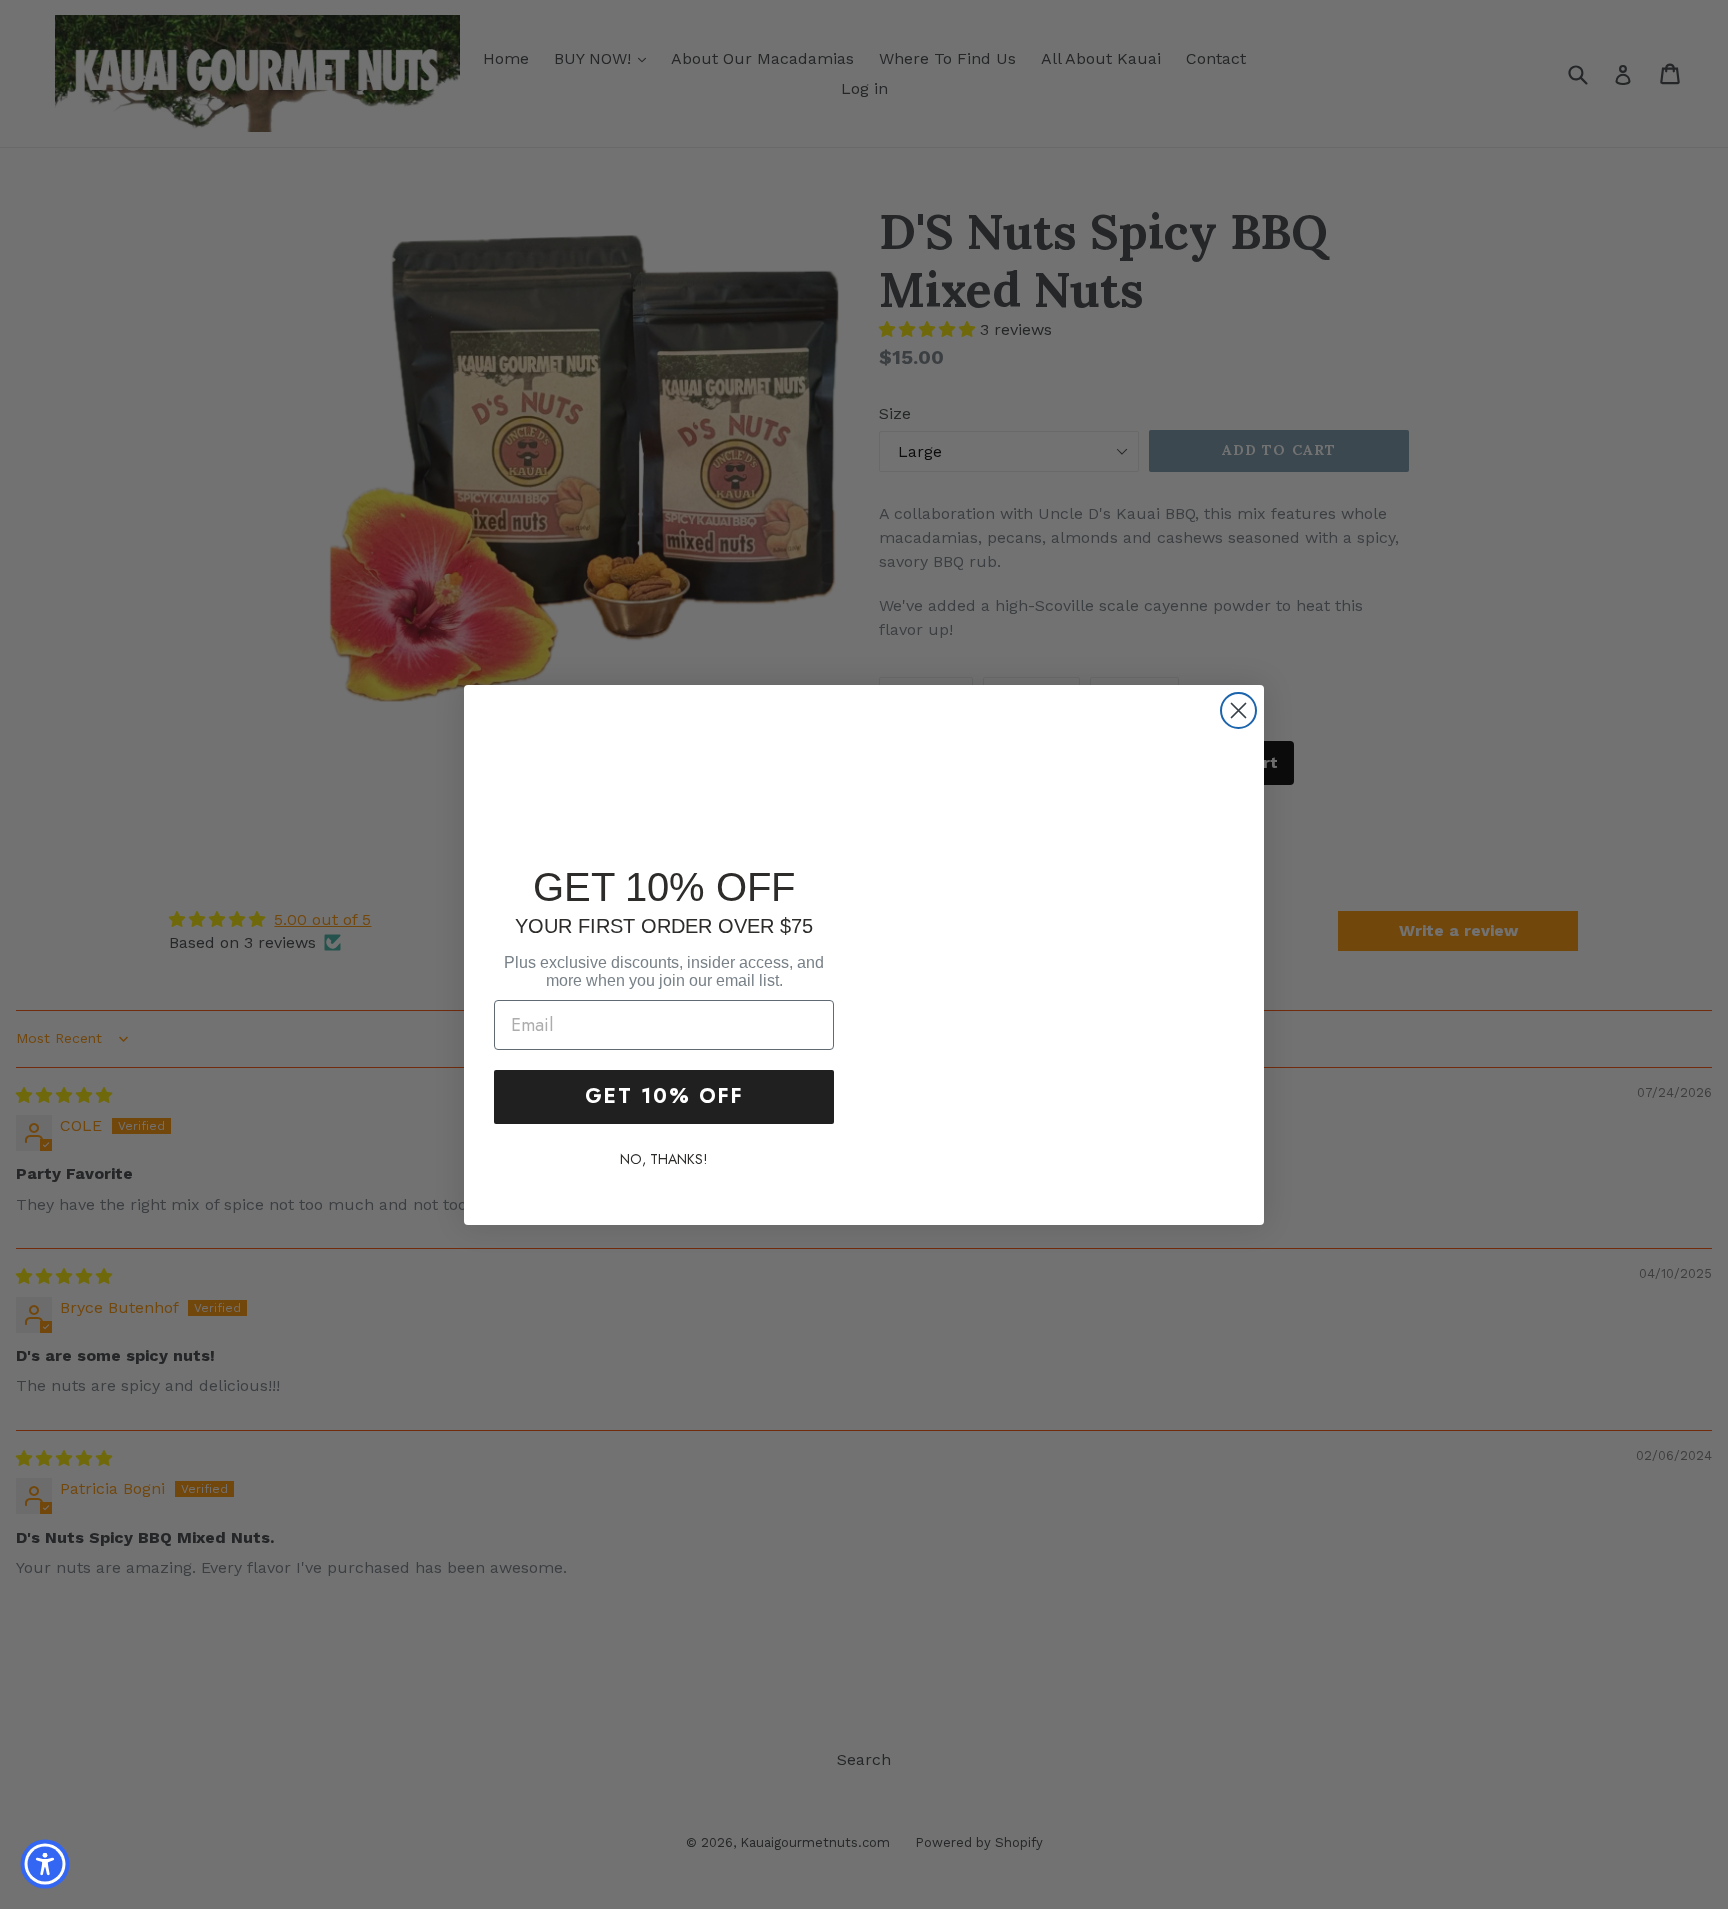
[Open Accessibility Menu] (45, 1864)
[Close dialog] (1238, 710)
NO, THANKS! (664, 1159)
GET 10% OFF (664, 1096)
